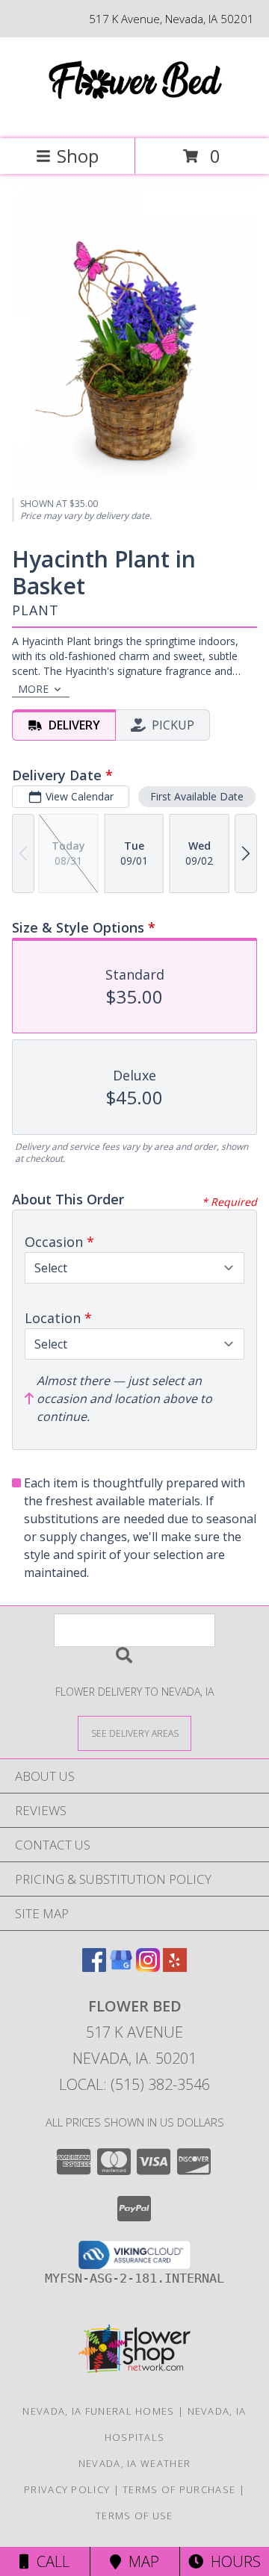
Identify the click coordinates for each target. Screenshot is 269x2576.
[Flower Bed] (134, 117)
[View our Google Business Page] (121, 1967)
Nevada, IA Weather (134, 2463)
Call (49, 2561)
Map (140, 2561)
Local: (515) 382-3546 (134, 2084)
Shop (78, 156)
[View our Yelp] (175, 1967)
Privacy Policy (67, 2489)
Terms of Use (134, 2516)
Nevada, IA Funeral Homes (98, 2411)
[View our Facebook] (94, 1967)
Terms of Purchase (179, 2489)
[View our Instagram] (148, 1967)
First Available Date (197, 796)
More (33, 689)
